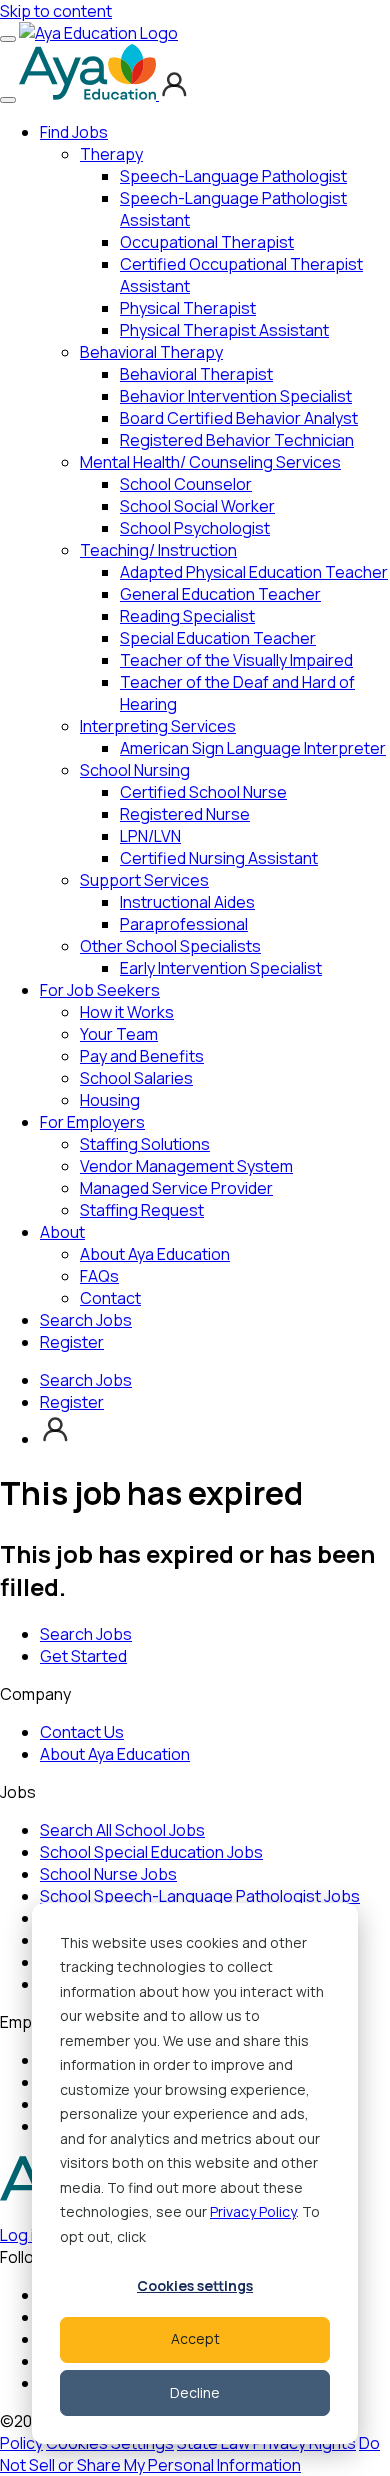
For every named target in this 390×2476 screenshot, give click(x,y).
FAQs (99, 1276)
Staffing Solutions (145, 1144)
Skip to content (56, 11)
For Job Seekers (100, 990)
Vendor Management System (186, 1166)
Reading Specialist (187, 616)
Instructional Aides (187, 902)
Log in (21, 2235)
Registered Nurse (185, 814)
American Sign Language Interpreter (253, 748)
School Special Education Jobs (151, 1852)
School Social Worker (197, 506)
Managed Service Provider (176, 1188)
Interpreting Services (158, 726)
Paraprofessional (184, 924)
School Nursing (135, 770)
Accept (195, 2338)
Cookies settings (195, 2285)
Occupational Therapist (207, 242)
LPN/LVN (150, 836)
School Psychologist (195, 528)
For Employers (92, 1122)
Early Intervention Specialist (221, 968)
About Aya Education (155, 1254)
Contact (110, 1298)
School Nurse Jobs (108, 1874)
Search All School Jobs (122, 1830)
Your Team (119, 1034)
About (62, 1232)
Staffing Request (142, 1210)
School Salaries (136, 1078)
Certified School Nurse (203, 792)
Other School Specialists (170, 946)
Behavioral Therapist (196, 374)
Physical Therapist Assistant (224, 330)
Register (72, 1342)
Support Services (144, 880)
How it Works (127, 1012)
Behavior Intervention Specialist (236, 396)
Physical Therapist (188, 308)
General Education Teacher (220, 594)
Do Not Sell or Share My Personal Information (190, 2454)
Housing (110, 1100)
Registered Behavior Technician (237, 440)
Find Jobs (74, 132)
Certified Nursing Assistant (219, 858)
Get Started (83, 1656)
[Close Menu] (8, 100)
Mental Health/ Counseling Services (210, 462)
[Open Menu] (8, 39)
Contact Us (82, 1732)
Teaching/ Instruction (158, 550)
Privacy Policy (253, 2211)
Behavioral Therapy (151, 352)
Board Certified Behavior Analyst (239, 418)
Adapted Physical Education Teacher (254, 572)
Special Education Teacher (218, 638)
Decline (195, 2392)
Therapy (111, 154)
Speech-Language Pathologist (233, 176)
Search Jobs (86, 1320)
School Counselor (186, 484)
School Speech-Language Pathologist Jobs (200, 1896)
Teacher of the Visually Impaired (236, 660)
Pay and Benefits (142, 1056)
